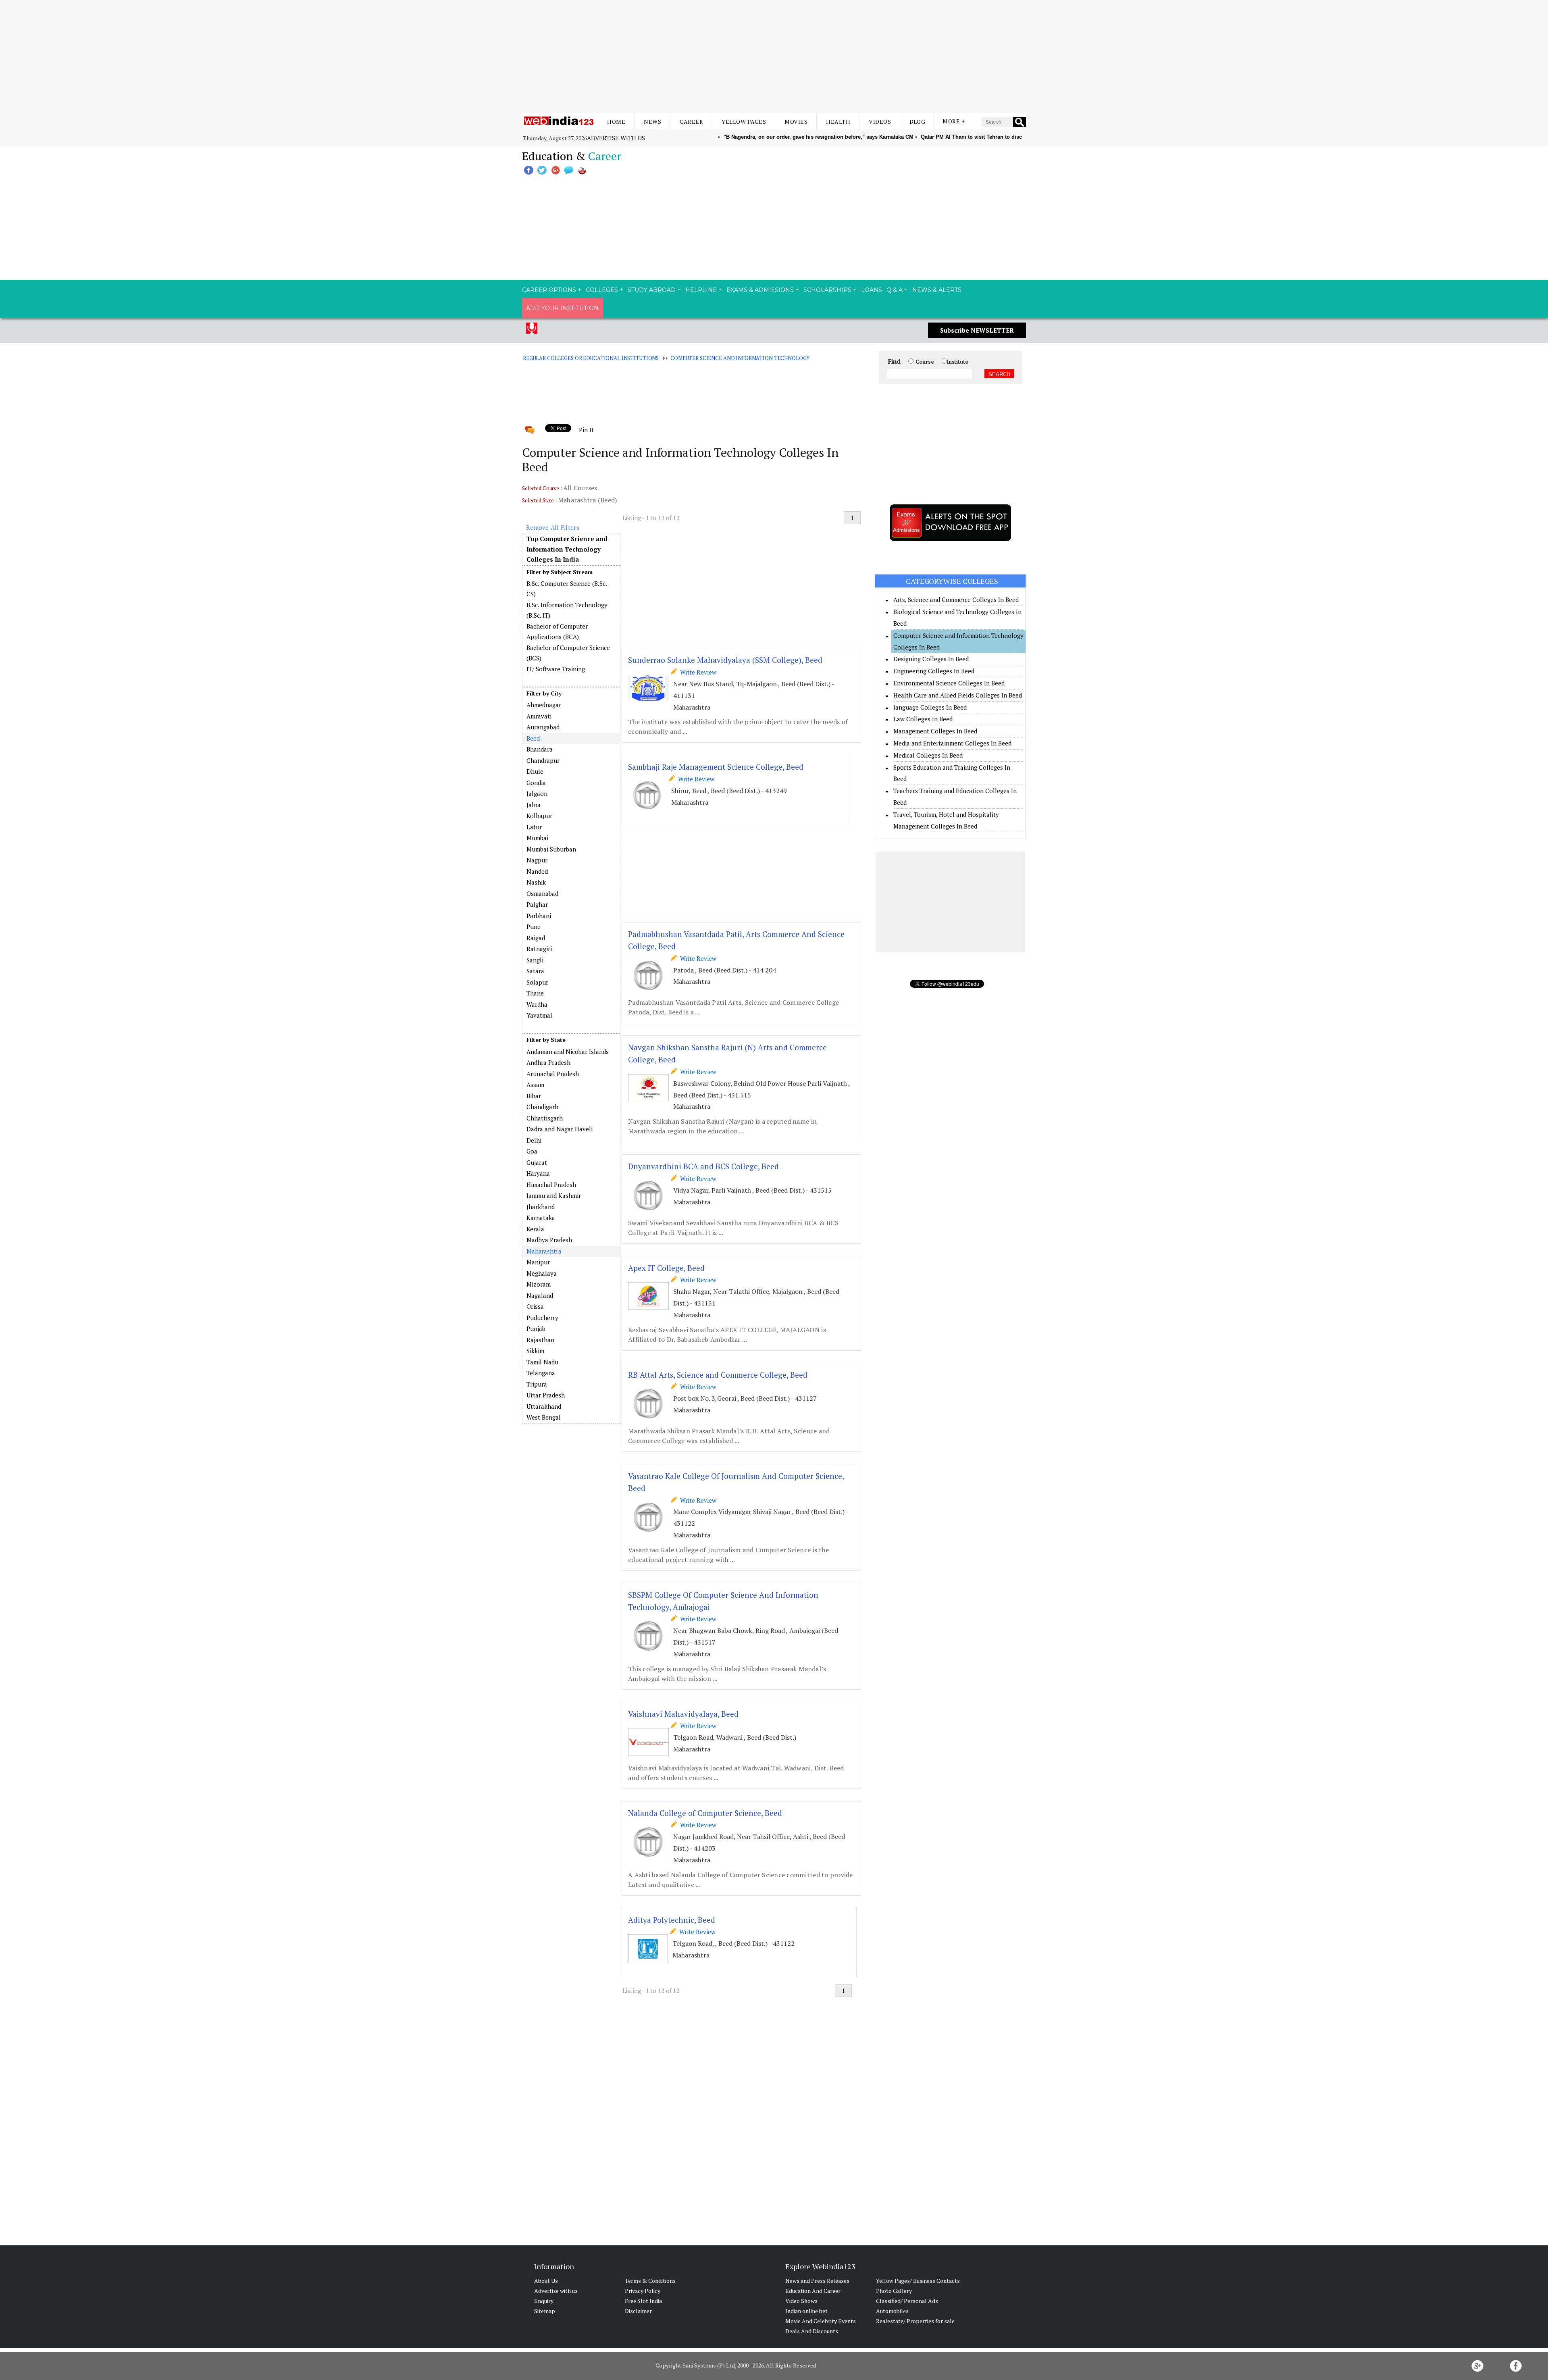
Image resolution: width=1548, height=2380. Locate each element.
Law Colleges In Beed (923, 719)
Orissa (535, 1306)
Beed (533, 738)
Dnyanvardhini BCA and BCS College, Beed (703, 1166)
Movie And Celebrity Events (821, 2321)
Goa (532, 1151)
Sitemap (545, 2311)
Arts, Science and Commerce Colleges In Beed (956, 600)
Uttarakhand (544, 1406)
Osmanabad (542, 893)
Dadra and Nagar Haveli (560, 1129)
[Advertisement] (774, 56)
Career (691, 122)
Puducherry (542, 1318)
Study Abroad (652, 290)
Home (616, 122)
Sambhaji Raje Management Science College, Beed (716, 767)
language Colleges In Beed (930, 707)
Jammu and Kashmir (554, 1195)
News (652, 122)
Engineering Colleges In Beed (934, 671)
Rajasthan (540, 1340)
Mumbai (537, 838)
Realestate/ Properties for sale (915, 2321)
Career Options (549, 290)
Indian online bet (806, 2311)
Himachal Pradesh (551, 1185)
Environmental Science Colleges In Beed (949, 683)
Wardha (537, 1004)
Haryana (538, 1173)
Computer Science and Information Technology (740, 358)
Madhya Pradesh (549, 1240)
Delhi (534, 1140)
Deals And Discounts (812, 2331)
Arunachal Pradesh (553, 1074)
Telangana (541, 1373)
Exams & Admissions (760, 290)
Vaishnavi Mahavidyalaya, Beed (683, 1714)
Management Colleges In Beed (935, 731)
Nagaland (540, 1295)
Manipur (538, 1262)
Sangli (535, 960)
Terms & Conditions (650, 2281)
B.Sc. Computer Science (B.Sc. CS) (567, 589)
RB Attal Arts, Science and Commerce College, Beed (718, 1375)
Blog (917, 122)
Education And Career (813, 2291)
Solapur (537, 982)
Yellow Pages (744, 122)
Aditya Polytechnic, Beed (672, 1920)
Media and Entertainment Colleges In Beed (952, 743)
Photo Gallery (894, 2291)
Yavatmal (539, 1015)
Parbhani (539, 916)
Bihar (534, 1096)
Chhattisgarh (545, 1118)
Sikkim (535, 1351)
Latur (534, 827)
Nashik (536, 882)
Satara (535, 971)
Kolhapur (539, 816)
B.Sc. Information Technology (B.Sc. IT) (567, 610)
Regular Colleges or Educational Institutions (591, 358)
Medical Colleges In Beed (928, 755)
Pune (534, 927)
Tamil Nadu (542, 1362)
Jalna (534, 805)
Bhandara (540, 749)
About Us (546, 2281)
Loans (872, 290)
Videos (880, 122)
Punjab (536, 1328)
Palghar (537, 904)
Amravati (539, 716)
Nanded (537, 871)
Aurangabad (543, 727)
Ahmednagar (544, 705)
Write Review (697, 672)
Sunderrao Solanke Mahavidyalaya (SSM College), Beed (725, 660)
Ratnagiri (539, 949)
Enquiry (544, 2301)
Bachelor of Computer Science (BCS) (568, 653)
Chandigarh (542, 1107)
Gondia (536, 783)
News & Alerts (937, 290)
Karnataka (541, 1218)
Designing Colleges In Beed (931, 659)
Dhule (535, 771)
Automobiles (892, 2311)
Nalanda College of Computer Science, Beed (705, 1813)
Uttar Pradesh (546, 1395)
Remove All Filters (553, 527)
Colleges (602, 290)
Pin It (586, 430)
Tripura (537, 1384)
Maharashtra (544, 1251)
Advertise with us (616, 138)
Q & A (895, 290)
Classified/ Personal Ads (907, 2301)
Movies (796, 122)
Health (838, 122)
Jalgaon (537, 793)
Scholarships (827, 290)
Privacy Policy (643, 2291)
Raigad (536, 938)
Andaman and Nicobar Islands (568, 1052)
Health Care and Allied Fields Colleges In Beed (958, 695)
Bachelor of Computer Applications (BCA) (557, 631)
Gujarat (537, 1162)
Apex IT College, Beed (666, 1268)
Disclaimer (638, 2311)
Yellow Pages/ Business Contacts (918, 2281)
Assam (535, 1085)
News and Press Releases (817, 2281)
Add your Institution (562, 308)
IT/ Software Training (556, 669)
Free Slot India (643, 2301)
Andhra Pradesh (548, 1062)
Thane (535, 993)
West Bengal (544, 1417)
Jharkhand (541, 1207)
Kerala (535, 1229)
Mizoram (539, 1284)
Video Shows (801, 2301)
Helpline (701, 290)
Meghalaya (542, 1273)
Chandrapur (543, 760)
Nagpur (537, 860)
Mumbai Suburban (551, 849)
